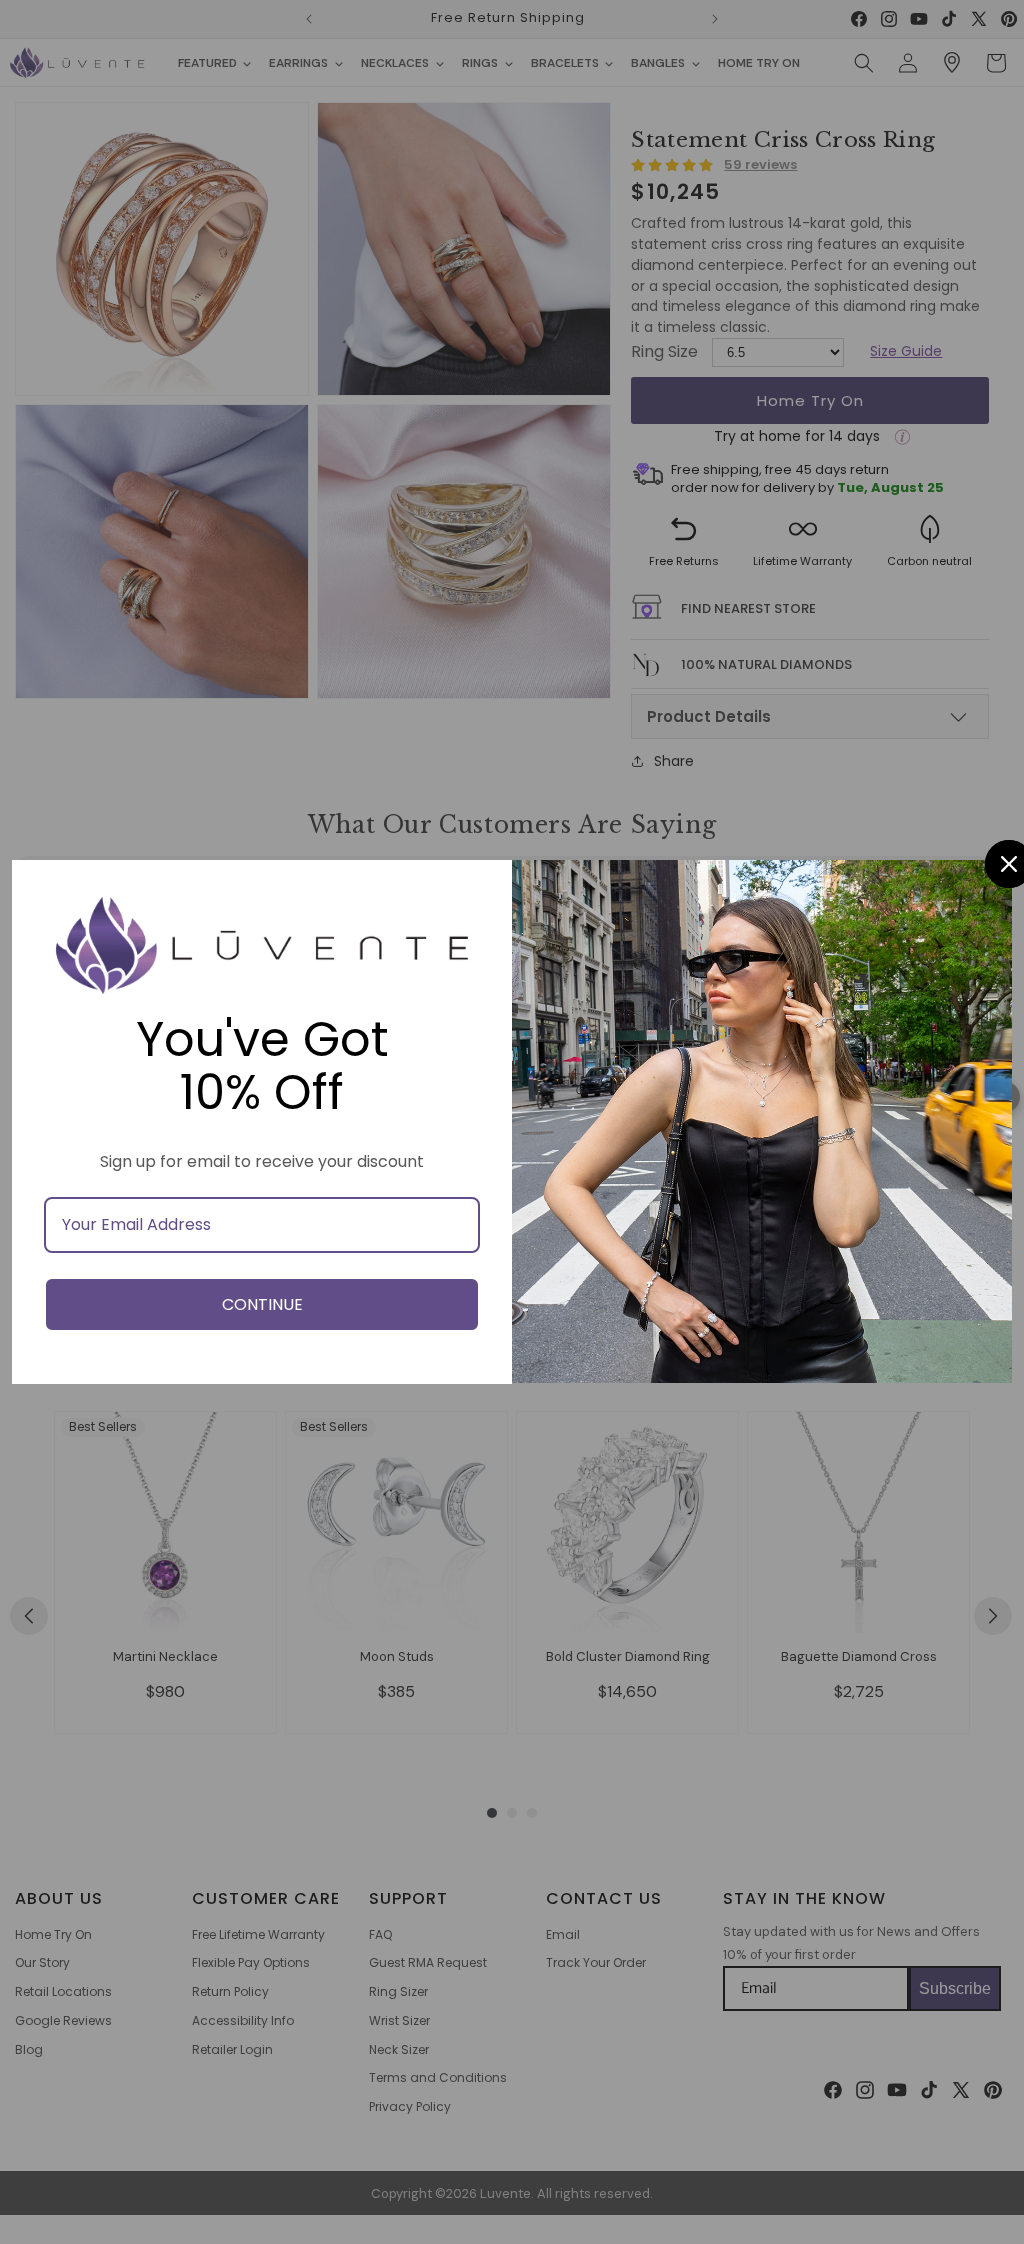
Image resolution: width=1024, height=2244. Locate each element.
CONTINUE (262, 1304)
